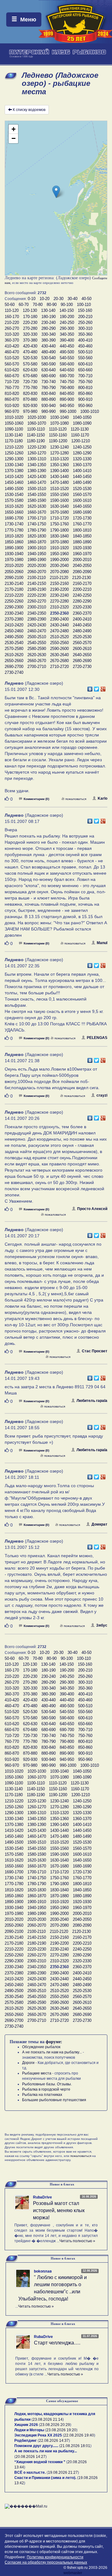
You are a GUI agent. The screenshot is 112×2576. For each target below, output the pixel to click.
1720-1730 (82, 518)
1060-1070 (37, 423)
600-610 (85, 364)
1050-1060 (14, 423)
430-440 (49, 346)
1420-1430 (37, 477)
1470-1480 (59, 482)
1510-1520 (59, 489)
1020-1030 (37, 417)
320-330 (30, 334)
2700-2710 (37, 667)
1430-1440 (59, 477)
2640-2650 (82, 655)
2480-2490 (82, 631)
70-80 (38, 305)
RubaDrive (42, 2197)
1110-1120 (58, 429)
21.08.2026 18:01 (75, 2446)
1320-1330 (82, 459)
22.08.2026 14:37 (54, 2441)
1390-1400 (59, 471)
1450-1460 (14, 482)
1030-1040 (59, 417)
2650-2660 (14, 661)
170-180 (30, 317)
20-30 (58, 299)
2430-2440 (59, 625)
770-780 (30, 388)
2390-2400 (59, 619)
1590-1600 (59, 500)
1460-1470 (37, 482)
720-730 (30, 382)
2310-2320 (59, 607)
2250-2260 (14, 601)
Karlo (103, 798)
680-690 (49, 376)
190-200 (67, 317)
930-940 (49, 406)
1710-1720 (59, 518)
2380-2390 (37, 619)
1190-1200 (58, 441)
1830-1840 (59, 536)
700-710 (85, 376)
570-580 (30, 364)
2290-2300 (14, 607)
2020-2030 (37, 566)
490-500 (67, 352)
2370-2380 (14, 619)
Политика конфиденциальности (55, 2557)
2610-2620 (14, 655)
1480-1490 (82, 482)
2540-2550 (37, 643)
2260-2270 (37, 601)
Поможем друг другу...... (36, 2446)
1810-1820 (14, 536)
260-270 (12, 328)
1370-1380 (14, 471)
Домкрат (99, 1524)
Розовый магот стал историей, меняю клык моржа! (59, 2210)
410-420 (12, 346)
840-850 (67, 393)
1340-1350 (37, 465)
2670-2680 (59, 661)
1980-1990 (37, 560)
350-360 (85, 334)
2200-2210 (82, 589)
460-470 (12, 352)
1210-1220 (14, 447)
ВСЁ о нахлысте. (30, 2472)
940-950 (67, 406)
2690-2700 (14, 667)
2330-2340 (14, 613)
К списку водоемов (29, 110)
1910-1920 (59, 548)
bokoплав (43, 2271)
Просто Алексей (92, 1209)
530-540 (49, 358)
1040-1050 (82, 417)
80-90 (52, 305)
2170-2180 (14, 589)
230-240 (49, 323)
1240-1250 (82, 447)
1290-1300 (14, 459)
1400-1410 (82, 471)
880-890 (49, 399)
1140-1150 (36, 435)
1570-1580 (14, 500)
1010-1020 (14, 417)
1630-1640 (59, 506)
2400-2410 (82, 619)
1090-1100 (14, 429)
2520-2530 (82, 637)
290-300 (67, 328)
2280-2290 (82, 601)
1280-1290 (82, 453)
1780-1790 (37, 530)
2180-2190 (37, 589)
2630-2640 (59, 655)
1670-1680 (59, 512)
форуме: (54, 2042)
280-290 (49, 328)
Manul (102, 943)
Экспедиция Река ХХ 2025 (38, 2435)
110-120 (12, 310)
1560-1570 (82, 495)
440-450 (67, 346)
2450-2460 (14, 631)
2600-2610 (82, 649)
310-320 (12, 334)
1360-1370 (82, 465)
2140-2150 (37, 583)
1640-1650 (82, 506)
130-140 (48, 310)
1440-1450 (82, 477)
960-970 (12, 411)
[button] (56, 192)
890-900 (67, 399)
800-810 (85, 388)
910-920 (12, 406)
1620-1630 (37, 506)
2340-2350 (37, 613)
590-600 (67, 364)
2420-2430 (37, 625)
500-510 (85, 352)
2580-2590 (37, 649)
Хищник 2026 (26, 2425)
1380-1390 (37, 471)
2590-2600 (59, 649)
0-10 (32, 299)
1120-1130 (80, 429)
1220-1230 (37, 447)
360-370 (12, 340)
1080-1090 (82, 423)
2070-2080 (59, 572)
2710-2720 (59, 667)
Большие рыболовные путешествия (54, 2100)
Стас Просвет (95, 1351)
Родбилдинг (26, 2441)
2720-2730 (82, 667)
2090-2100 (14, 578)
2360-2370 (82, 613)
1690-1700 (14, 518)
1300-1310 (37, 459)
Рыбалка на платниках (42, 2095)
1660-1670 (37, 512)
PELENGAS (97, 1038)
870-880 (30, 399)
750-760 (85, 382)
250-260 (85, 323)
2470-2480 (59, 631)
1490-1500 (14, 489)
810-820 (12, 393)
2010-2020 (14, 566)
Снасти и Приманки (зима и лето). (45, 2478)
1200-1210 (81, 441)
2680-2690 (82, 661)
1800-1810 (82, 530)
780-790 (49, 388)
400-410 (85, 340)
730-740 (49, 382)
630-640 (49, 370)
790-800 (67, 388)
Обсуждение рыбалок (41, 2047)
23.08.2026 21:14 (48, 2419)
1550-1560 (59, 495)
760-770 (12, 388)
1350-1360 (59, 465)
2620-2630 (37, 655)
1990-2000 (59, 560)
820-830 (30, 393)
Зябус (102, 1625)
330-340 (49, 334)
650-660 (85, 370)
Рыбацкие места (37, 2073)
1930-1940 (14, 554)
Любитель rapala (92, 1401)
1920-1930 (82, 548)
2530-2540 (14, 643)
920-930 (30, 406)
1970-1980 (14, 560)
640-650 (67, 370)
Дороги (28, 2063)
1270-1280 (59, 453)
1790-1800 (59, 530)
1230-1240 (59, 447)
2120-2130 (82, 578)
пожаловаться (76, 799)
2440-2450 (82, 625)
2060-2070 (37, 572)
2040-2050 (82, 566)
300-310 (85, 328)
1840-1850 (82, 536)
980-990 (49, 411)
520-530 (30, 358)
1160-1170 (80, 435)
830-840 (49, 393)
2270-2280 (59, 601)
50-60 (10, 305)
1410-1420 (14, 477)
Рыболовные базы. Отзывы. (47, 2084)
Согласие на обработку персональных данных (46, 2562)
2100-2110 (37, 578)
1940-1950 (37, 554)
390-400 (67, 340)
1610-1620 (14, 506)
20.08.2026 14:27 (30, 2457)
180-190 (49, 317)
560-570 (12, 364)
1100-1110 (36, 429)
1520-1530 (82, 489)
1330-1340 (14, 465)
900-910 (85, 399)
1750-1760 (59, 524)
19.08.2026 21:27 (63, 2472)
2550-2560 (59, 643)
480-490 (49, 352)
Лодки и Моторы (29, 2430)
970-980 (30, 411)
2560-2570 (82, 643)
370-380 (30, 340)
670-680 (30, 376)
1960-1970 (82, 554)
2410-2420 (14, 625)
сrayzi (102, 1095)
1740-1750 (37, 524)
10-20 (44, 299)
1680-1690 (82, 512)
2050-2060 (14, 572)
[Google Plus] (103, 687)
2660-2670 (37, 661)
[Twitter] (97, 687)
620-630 (30, 370)
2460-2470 (37, 631)
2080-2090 (82, 572)
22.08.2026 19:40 (79, 2435)
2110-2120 (59, 578)
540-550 (67, 358)
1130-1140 (14, 435)
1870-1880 (59, 542)
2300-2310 (37, 607)
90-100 (67, 305)
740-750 (67, 382)
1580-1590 (37, 500)
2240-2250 (82, 595)
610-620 (12, 370)
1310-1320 (59, 459)
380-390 (49, 340)
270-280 (30, 328)
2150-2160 (59, 583)
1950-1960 (59, 554)
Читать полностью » (77, 2241)
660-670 (12, 376)
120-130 (30, 310)
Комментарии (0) (36, 799)
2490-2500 (14, 637)
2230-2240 (59, 595)
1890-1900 (14, 548)
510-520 (12, 358)
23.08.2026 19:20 (61, 2430)
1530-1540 (14, 495)
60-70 (24, 305)
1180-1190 (36, 441)
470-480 (30, 352)
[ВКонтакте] (90, 687)
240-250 (67, 323)
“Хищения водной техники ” (40, 2462)
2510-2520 (59, 637)
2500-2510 (37, 637)
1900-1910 (37, 548)
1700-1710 (37, 518)
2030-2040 (59, 566)
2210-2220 (14, 595)
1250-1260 (14, 453)
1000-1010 (90, 411)
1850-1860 (14, 542)
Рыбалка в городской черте (46, 2089)
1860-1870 (37, 542)
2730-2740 (14, 672)
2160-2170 (82, 583)
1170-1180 (14, 441)
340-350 (67, 334)
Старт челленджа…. (57, 2343)
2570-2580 (14, 649)
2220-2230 (37, 595)
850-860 (85, 393)
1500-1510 (37, 489)
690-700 (67, 376)
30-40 (72, 299)
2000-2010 (82, 560)
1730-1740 (14, 524)
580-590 (49, 364)
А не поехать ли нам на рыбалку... (52, 2052)
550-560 (85, 358)
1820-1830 (37, 536)
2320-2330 (82, 607)
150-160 (85, 310)
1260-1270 (37, 453)
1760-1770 (82, 524)
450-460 (85, 346)
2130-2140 (14, 583)
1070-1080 (59, 423)
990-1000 (68, 411)
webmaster (73, 2573)
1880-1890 (82, 542)
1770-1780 (14, 530)
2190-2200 (59, 589)
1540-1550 (37, 495)
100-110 (84, 305)
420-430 (30, 346)
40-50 (86, 299)
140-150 (67, 310)
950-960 (85, 406)
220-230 (30, 323)
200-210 (85, 317)
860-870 (12, 399)
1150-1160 (58, 435)
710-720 (12, 382)
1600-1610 (82, 500)
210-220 (12, 323)
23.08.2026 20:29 (55, 2425)
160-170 (12, 317)
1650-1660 (14, 512)
